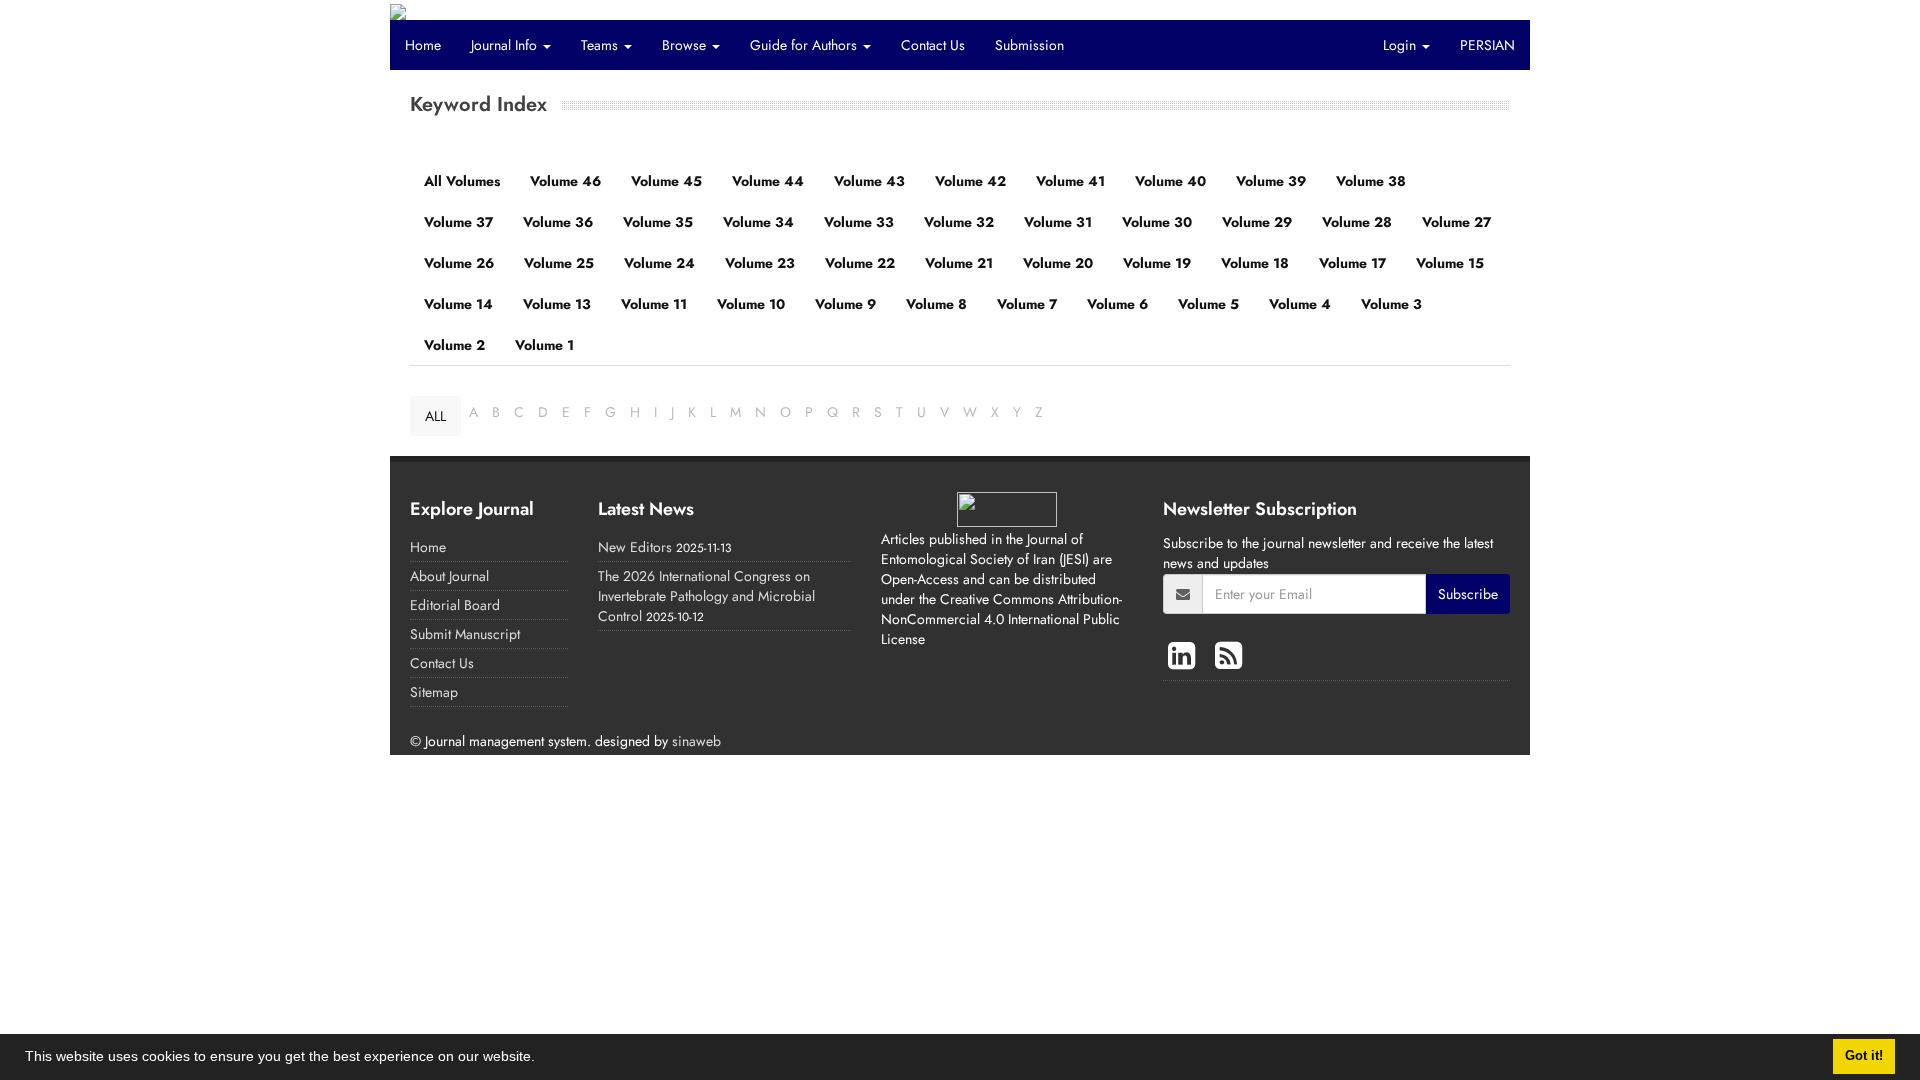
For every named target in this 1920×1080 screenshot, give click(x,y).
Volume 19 (1157, 263)
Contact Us (933, 45)
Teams (601, 45)
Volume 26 (459, 263)
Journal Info (506, 45)
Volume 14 (458, 304)
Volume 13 (557, 304)
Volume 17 (1352, 263)
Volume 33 (859, 222)
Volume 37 (458, 222)
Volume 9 (845, 304)
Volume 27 (1456, 222)
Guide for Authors (805, 45)
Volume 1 (544, 345)
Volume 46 (565, 181)
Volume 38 (1371, 181)
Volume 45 (666, 181)
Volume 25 (559, 263)
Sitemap (434, 692)
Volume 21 (959, 263)
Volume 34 (758, 222)
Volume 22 (860, 263)
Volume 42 (970, 181)
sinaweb (696, 741)
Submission (1029, 45)
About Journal (449, 576)
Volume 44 (768, 181)
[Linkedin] (1186, 656)
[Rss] (1228, 656)
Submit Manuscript (465, 634)
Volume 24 (659, 263)
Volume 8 (936, 304)
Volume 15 (1450, 263)
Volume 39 (1271, 181)
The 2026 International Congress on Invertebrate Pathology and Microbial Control (706, 596)
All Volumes (462, 181)
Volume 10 (751, 304)
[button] (542, 1059)
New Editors (635, 547)
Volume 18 (1255, 263)
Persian (1487, 45)
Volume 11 (654, 304)
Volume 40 (1170, 181)
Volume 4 (1300, 304)
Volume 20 (1058, 263)
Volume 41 (1070, 181)
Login (1401, 45)
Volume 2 (454, 345)
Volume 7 (1027, 304)
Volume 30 (1157, 222)
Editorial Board (455, 605)
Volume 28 (1357, 222)
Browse (686, 45)
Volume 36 (558, 222)
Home (423, 45)
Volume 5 (1208, 304)
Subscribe (1468, 594)
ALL (435, 416)
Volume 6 (1117, 304)
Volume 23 (760, 263)
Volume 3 (1391, 304)
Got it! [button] (1864, 1056)
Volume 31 (1058, 222)
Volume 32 (959, 222)
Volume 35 (658, 222)
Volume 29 (1257, 222)
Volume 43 (869, 181)
